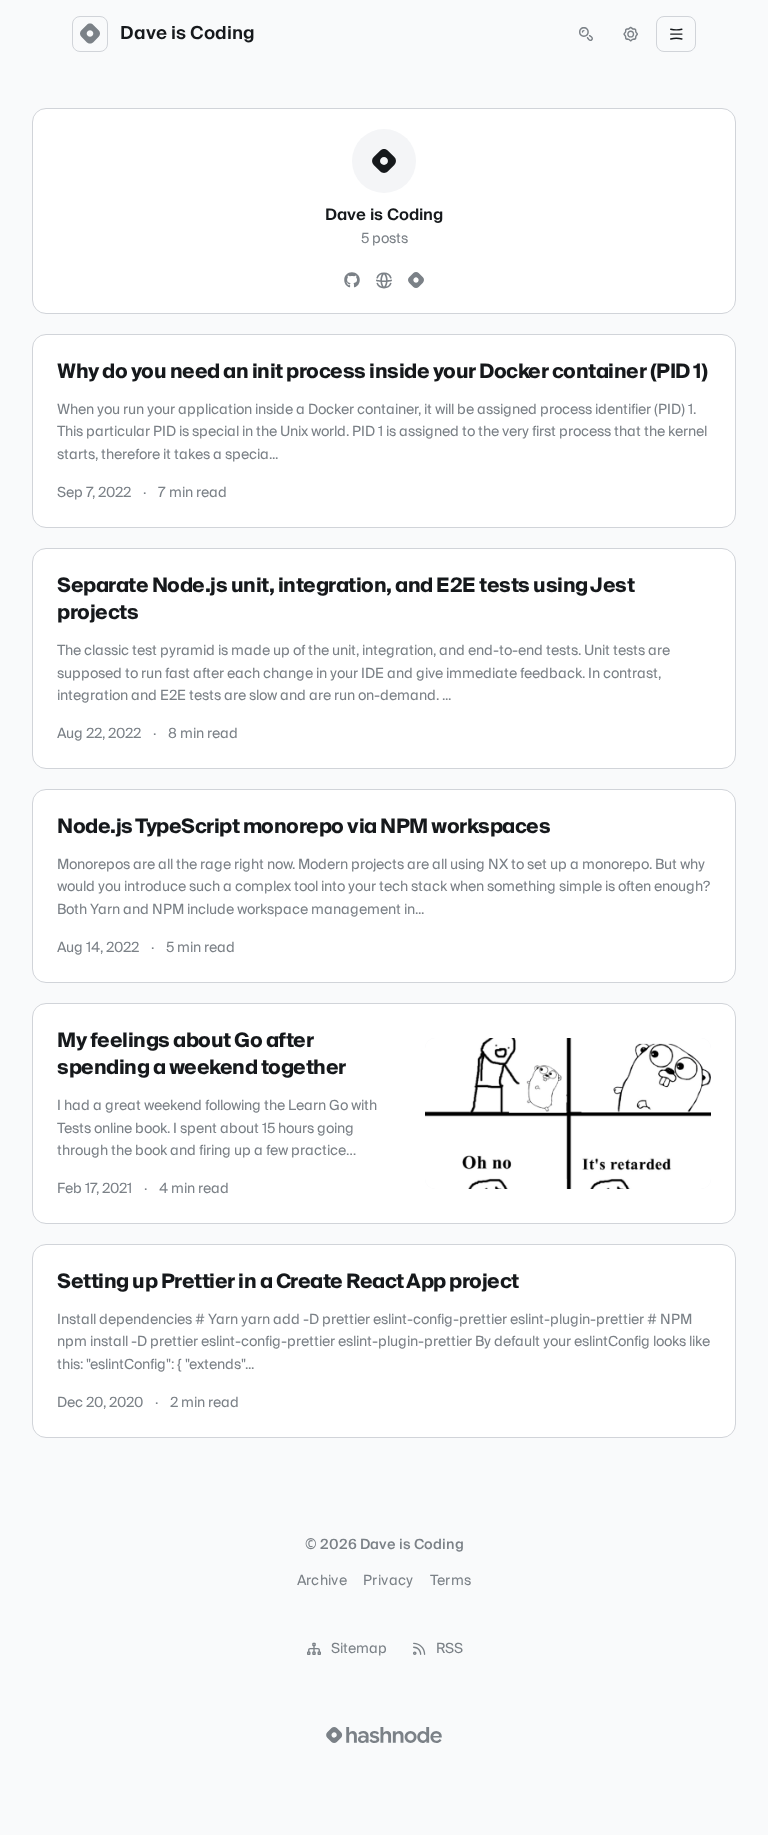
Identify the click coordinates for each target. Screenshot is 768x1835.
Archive (322, 1581)
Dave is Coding (187, 34)
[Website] (384, 281)
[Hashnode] (416, 281)
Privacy (388, 1581)
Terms (451, 1581)
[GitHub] (352, 281)
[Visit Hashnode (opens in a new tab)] (384, 1735)
